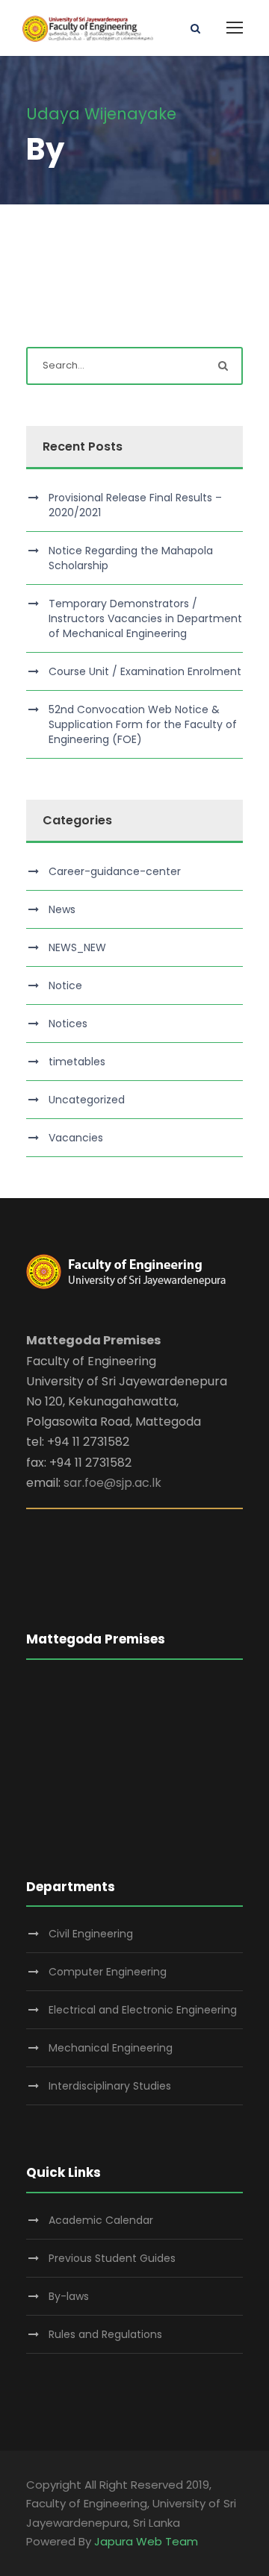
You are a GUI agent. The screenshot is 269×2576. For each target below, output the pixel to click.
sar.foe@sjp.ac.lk (112, 1483)
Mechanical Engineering (111, 2048)
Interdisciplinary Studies (110, 2086)
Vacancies (76, 1138)
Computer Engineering (108, 1972)
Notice (65, 985)
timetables (77, 1062)
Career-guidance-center (115, 871)
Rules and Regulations (105, 2334)
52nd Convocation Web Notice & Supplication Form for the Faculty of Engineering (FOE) (143, 724)
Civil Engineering (91, 1934)
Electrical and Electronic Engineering (143, 2010)
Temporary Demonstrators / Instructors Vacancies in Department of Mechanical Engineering (145, 618)
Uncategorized (87, 1100)
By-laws (69, 2296)
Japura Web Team (146, 2541)
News (62, 909)
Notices (68, 1024)
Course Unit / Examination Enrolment (145, 671)
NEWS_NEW (77, 947)
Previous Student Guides (112, 2258)
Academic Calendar (101, 2220)
